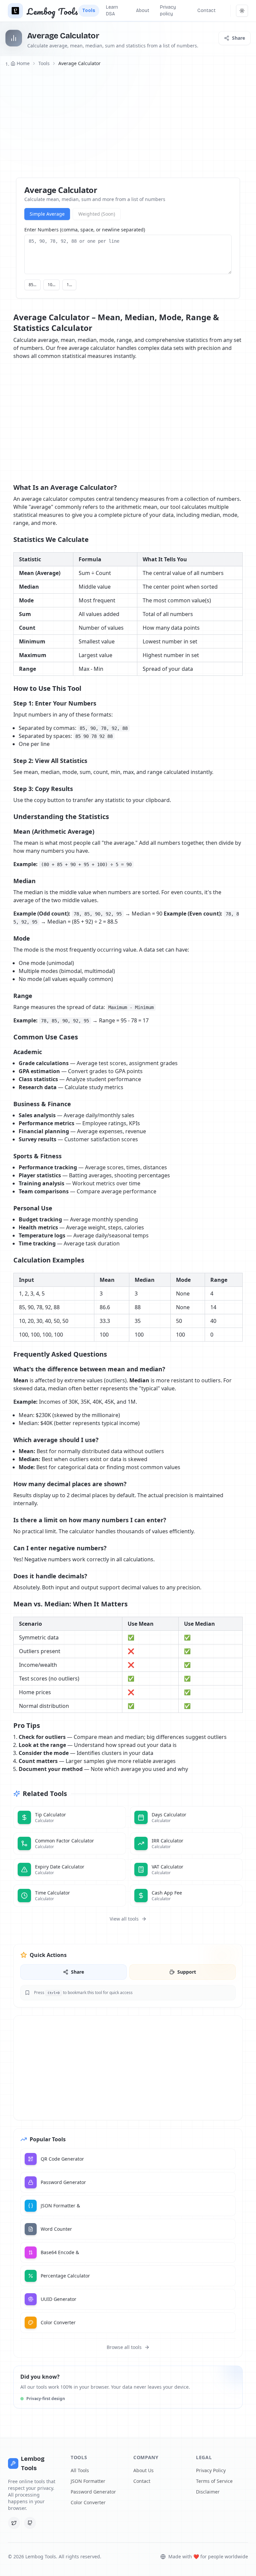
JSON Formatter (88, 2481)
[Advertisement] (128, 123)
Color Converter (88, 2502)
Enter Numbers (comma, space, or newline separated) (85, 230)
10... (51, 285)
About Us (143, 2470)
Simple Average (47, 214)
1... (69, 285)
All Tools (80, 2470)
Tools (44, 63)
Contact (142, 2481)
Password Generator (93, 2492)
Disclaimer (208, 2492)
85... (32, 285)
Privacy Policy (211, 2470)
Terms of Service (214, 2481)
